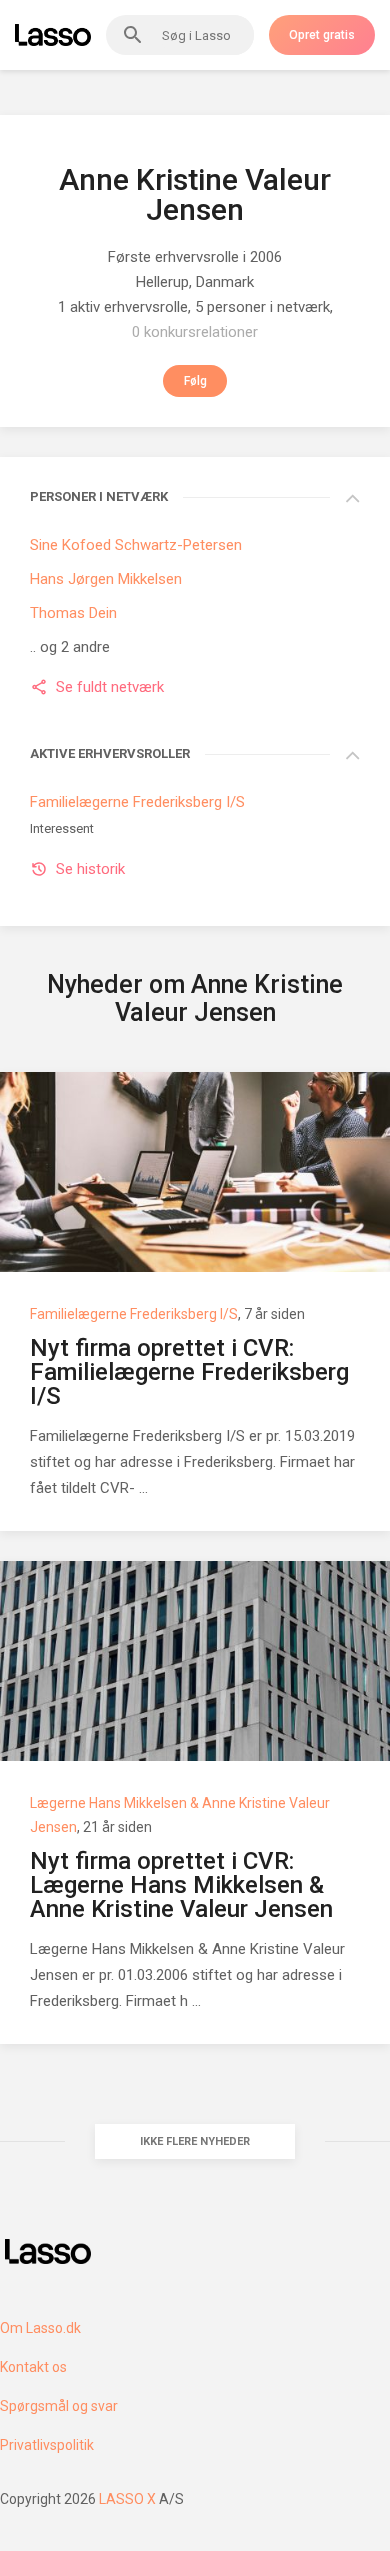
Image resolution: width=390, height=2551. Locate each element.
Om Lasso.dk (40, 2328)
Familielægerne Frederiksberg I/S (137, 802)
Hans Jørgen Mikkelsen (106, 579)
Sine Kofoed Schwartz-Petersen (136, 545)
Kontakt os (33, 2367)
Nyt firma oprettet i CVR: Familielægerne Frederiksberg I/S (189, 1372)
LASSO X (127, 2499)
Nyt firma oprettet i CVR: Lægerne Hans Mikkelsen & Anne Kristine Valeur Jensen (181, 1885)
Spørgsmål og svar (59, 2406)
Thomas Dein (73, 613)
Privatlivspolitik (47, 2445)
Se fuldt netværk (110, 687)
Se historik (90, 869)
